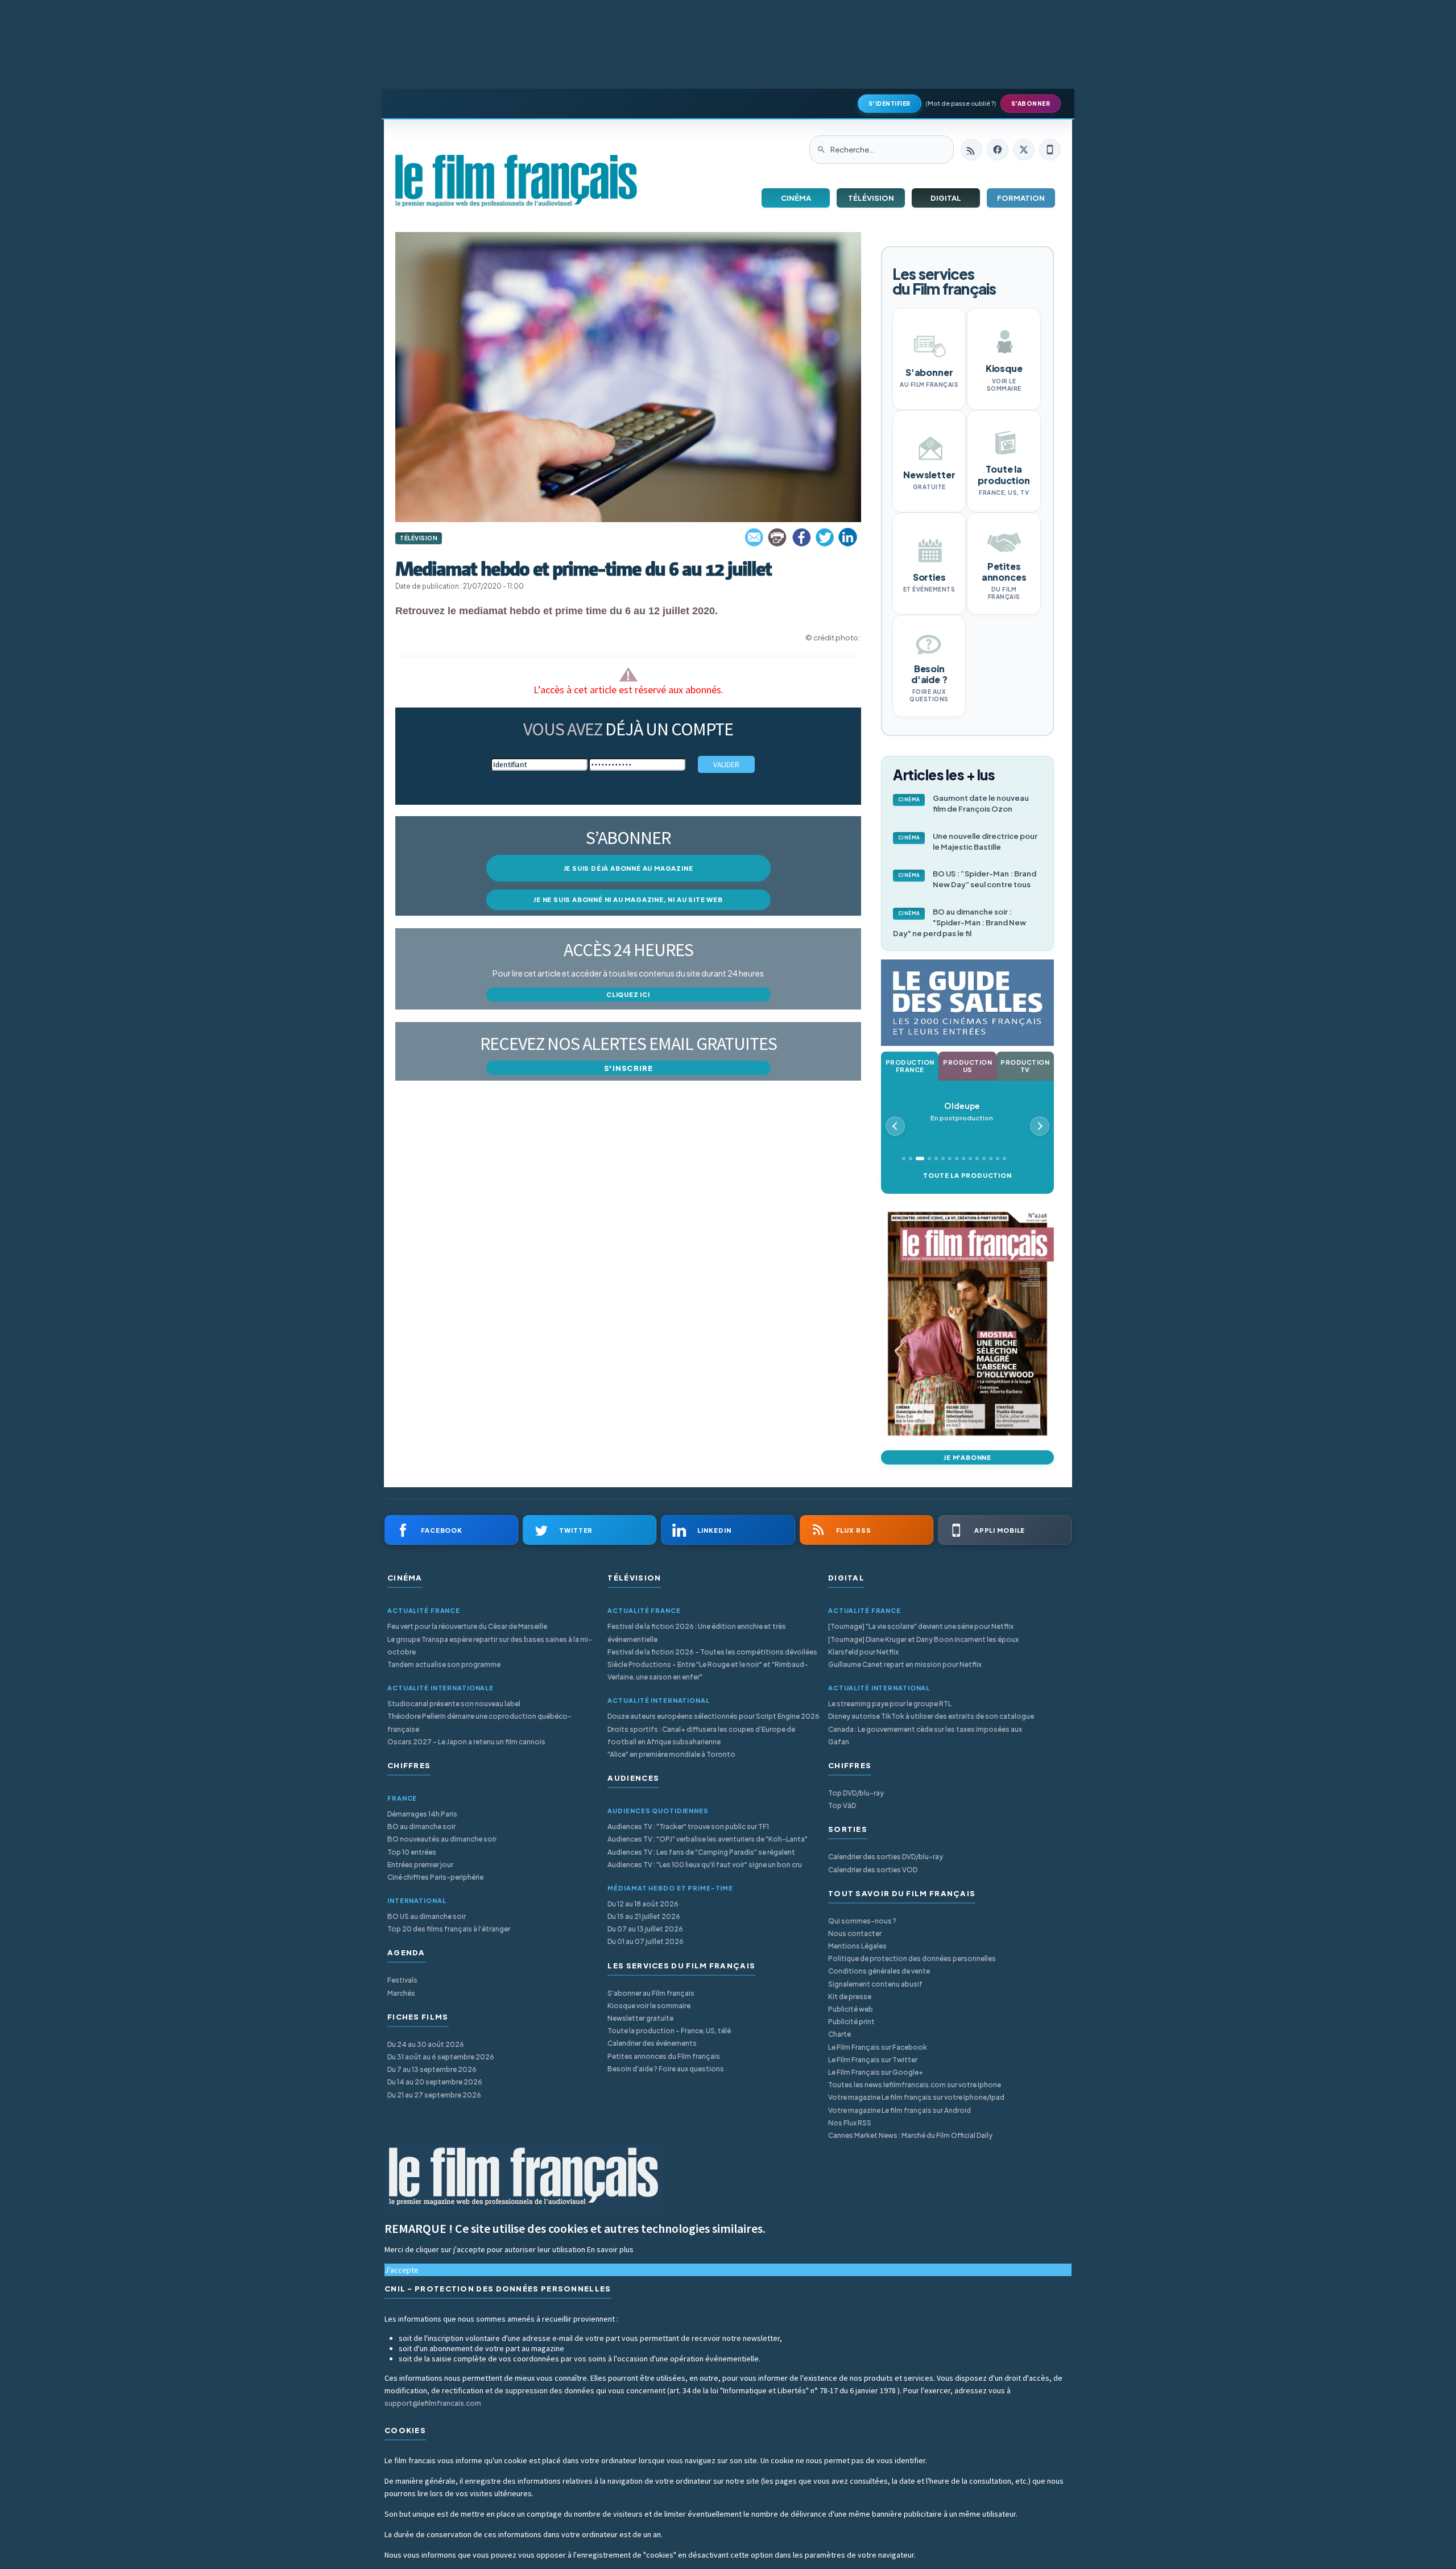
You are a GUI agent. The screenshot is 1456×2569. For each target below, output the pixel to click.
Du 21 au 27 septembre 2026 (434, 2095)
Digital (946, 198)
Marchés (401, 1993)
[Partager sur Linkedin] (848, 537)
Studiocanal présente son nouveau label (454, 1704)
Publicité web (851, 2009)
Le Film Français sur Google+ (876, 2072)
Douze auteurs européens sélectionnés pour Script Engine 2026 (713, 1716)
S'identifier (890, 104)
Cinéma (796, 198)
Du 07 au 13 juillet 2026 (645, 1929)
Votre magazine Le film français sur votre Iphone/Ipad (916, 2097)
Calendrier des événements (652, 2043)
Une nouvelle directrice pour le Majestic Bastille (968, 841)
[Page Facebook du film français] (998, 150)
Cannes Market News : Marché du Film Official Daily (910, 2135)
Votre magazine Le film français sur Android (899, 2110)
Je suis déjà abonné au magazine (628, 868)
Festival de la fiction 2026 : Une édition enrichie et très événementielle (697, 1633)
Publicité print (851, 2022)
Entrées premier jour (420, 1865)
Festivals (402, 1980)
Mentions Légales (857, 1946)
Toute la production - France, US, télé (669, 2031)
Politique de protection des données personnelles (912, 1958)
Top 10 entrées (412, 1852)
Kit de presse (850, 1997)
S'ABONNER (1031, 104)
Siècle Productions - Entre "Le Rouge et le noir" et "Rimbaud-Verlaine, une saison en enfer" (708, 1671)
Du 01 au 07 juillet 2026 (646, 1941)
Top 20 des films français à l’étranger (449, 1929)
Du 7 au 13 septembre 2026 (432, 2069)
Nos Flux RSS (850, 2123)
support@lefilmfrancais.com (433, 2403)
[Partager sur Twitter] (825, 537)
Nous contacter (855, 1933)
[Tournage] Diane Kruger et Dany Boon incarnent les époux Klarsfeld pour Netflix (923, 1646)
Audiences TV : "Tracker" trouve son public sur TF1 (688, 1827)
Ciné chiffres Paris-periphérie (435, 1877)
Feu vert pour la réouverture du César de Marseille (467, 1626)
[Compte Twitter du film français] (1024, 150)
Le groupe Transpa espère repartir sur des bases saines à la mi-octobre (490, 1646)
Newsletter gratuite (640, 2018)
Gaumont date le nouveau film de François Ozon (964, 803)
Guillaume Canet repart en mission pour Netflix (905, 1664)
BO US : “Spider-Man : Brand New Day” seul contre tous (967, 879)
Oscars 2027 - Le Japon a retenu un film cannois (466, 1742)
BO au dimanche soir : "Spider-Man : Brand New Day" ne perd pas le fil (959, 922)
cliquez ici (628, 994)
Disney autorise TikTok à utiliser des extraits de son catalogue (931, 1716)
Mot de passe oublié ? (961, 103)
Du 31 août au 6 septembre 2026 (441, 2057)
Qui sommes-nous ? (862, 1921)
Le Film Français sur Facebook (878, 2047)
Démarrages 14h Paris (422, 1814)
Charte (839, 2034)
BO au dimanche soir (421, 1827)
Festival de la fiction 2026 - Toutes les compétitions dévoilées (712, 1652)
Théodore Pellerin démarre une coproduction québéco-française (479, 1722)
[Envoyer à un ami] (755, 537)
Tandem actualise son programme (444, 1664)
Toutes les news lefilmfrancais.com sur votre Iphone (915, 2085)
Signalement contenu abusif (875, 1984)
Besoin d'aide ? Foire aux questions (666, 2069)
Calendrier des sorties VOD (873, 1870)
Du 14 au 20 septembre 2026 (435, 2082)
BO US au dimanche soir (427, 1916)
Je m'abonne (967, 1457)
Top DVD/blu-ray (856, 1793)
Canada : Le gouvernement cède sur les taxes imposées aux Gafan (925, 1736)
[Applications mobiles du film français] (1050, 150)
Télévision (871, 198)
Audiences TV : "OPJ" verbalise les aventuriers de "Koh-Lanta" (708, 1839)
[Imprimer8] (778, 537)
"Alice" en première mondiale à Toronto (671, 1754)
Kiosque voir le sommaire (649, 2006)
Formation (1021, 198)
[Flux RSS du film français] (971, 150)
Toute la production (967, 1175)
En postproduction (962, 1112)
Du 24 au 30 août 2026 (426, 2044)
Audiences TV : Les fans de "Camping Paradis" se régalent (701, 1852)
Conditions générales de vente (879, 1971)
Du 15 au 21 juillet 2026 (644, 1916)
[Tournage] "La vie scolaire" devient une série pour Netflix (921, 1626)
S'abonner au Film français (651, 1993)
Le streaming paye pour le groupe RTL (890, 1704)
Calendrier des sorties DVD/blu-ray (886, 1857)
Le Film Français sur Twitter (873, 2060)
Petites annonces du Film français (664, 2056)
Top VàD (842, 1805)
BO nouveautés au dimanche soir (442, 1839)
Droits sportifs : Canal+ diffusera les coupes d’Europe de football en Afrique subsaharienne (701, 1736)
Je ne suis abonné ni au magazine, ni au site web (628, 899)
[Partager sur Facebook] (801, 537)
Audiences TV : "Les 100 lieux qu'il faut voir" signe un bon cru (705, 1865)
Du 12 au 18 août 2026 (643, 1904)
